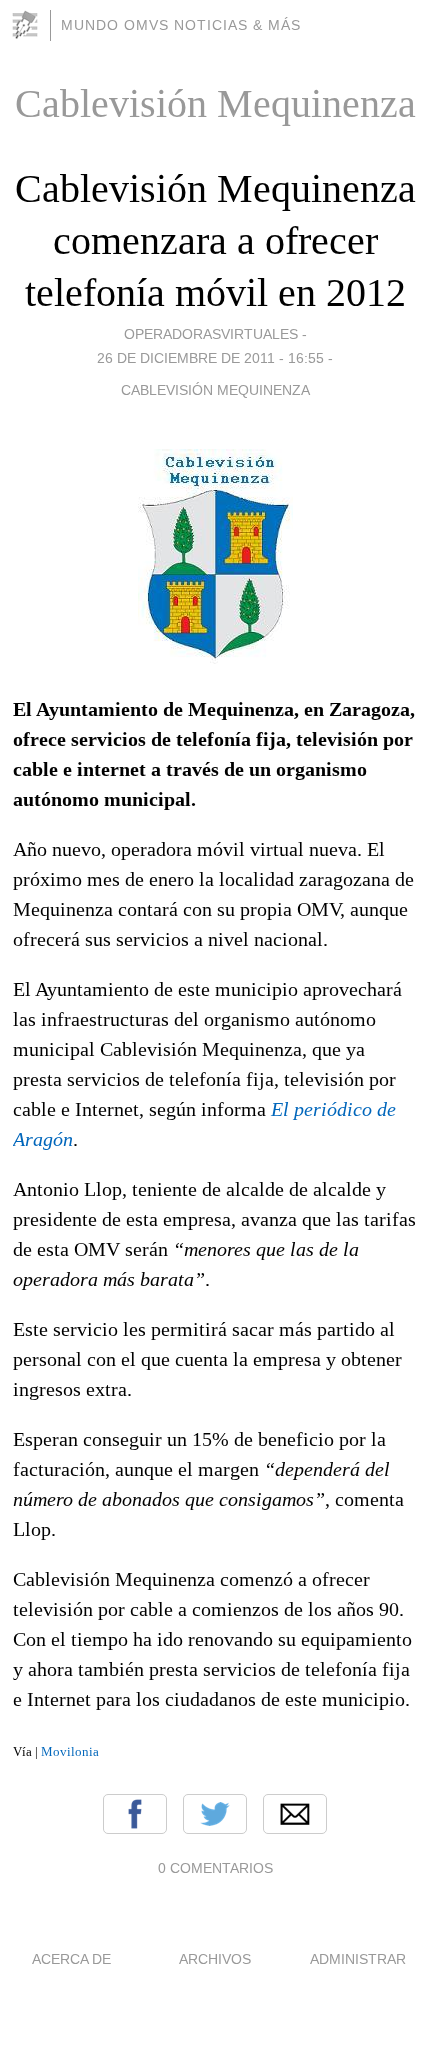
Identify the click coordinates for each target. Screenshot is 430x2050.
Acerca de (71, 1959)
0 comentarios (215, 1868)
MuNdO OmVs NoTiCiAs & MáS (181, 25)
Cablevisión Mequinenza (215, 390)
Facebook (135, 1814)
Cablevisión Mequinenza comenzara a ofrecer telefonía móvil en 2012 (215, 240)
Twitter (215, 1814)
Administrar (358, 1959)
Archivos (215, 1959)
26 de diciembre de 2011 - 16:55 (210, 358)
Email (295, 1814)
